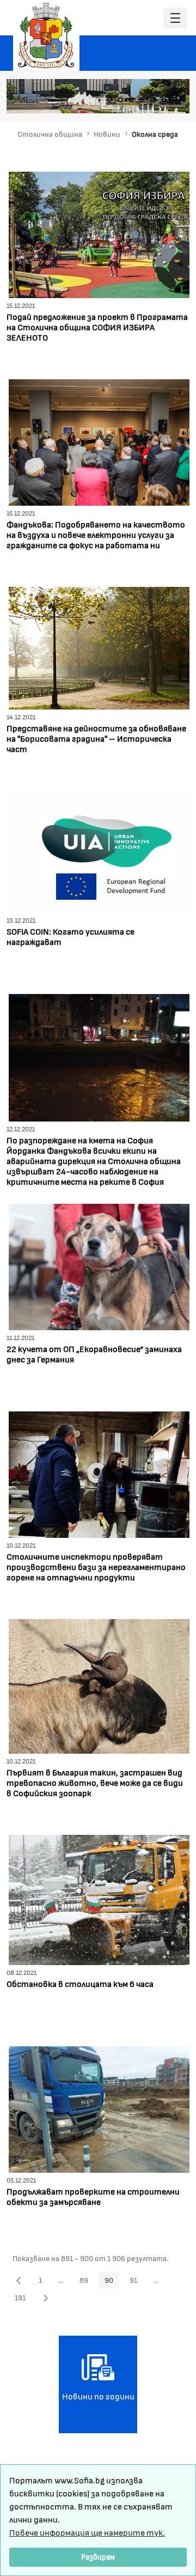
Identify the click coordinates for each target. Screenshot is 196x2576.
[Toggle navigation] (175, 18)
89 (87, 2282)
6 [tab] (164, 100)
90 (112, 2282)
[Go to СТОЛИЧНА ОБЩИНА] (46, 35)
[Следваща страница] (46, 2298)
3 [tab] (131, 100)
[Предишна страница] (19, 2280)
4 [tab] (142, 100)
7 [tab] (175, 100)
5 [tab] (153, 100)
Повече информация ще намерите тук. (87, 2532)
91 (136, 2282)
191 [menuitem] (23, 2299)
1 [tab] (109, 100)
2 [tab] (120, 100)
